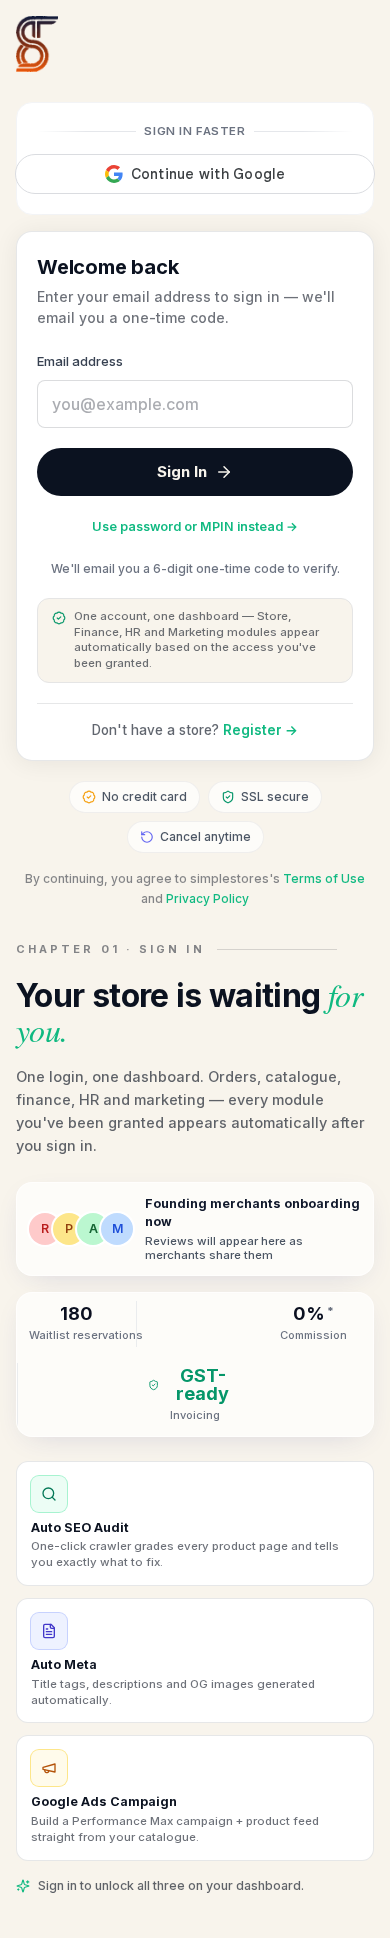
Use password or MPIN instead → (195, 526)
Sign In (182, 471)
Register (260, 730)
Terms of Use (324, 878)
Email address (80, 361)
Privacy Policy (207, 898)
